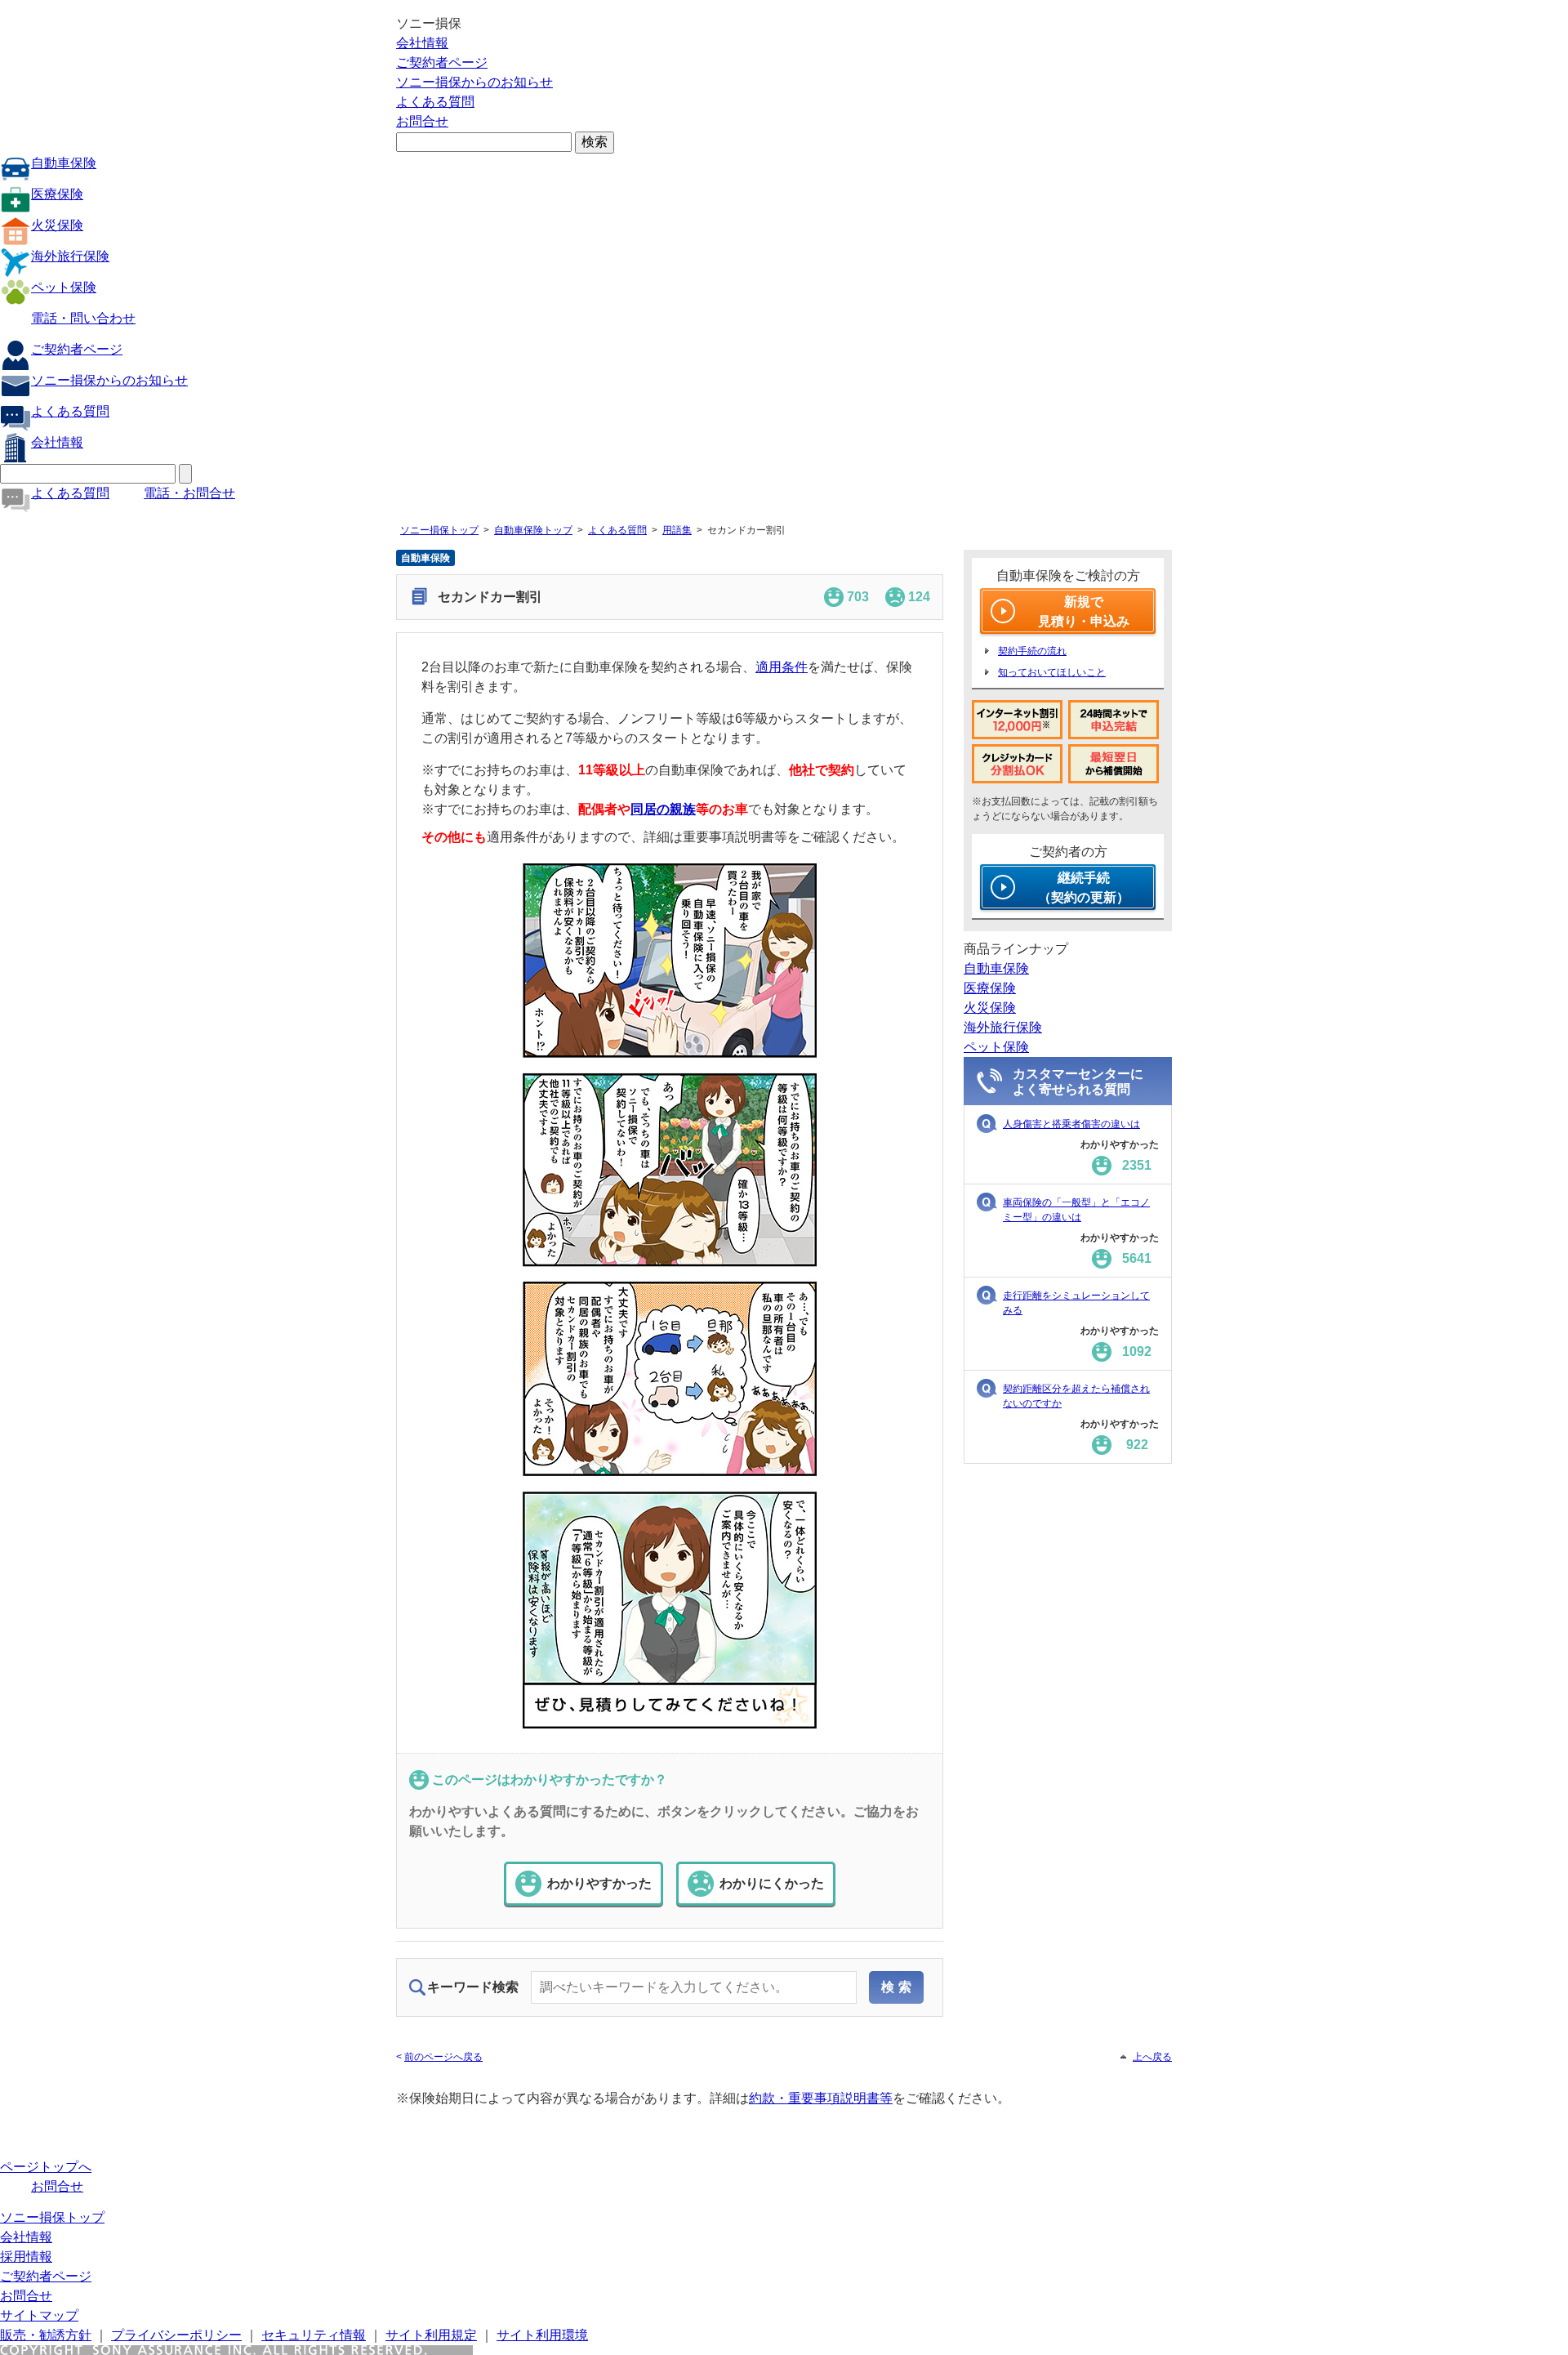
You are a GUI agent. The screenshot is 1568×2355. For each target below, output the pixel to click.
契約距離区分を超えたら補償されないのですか (1076, 1396)
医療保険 (57, 194)
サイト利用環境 (542, 2335)
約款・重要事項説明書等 (821, 2098)
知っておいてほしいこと (1052, 672)
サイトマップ (39, 2315)
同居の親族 (663, 809)
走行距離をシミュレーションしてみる (1076, 1303)
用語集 (677, 530)
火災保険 (57, 225)
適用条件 (782, 667)
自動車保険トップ (533, 530)
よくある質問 (435, 102)
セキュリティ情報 (314, 2335)
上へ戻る (1152, 2057)
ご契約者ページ (442, 62)
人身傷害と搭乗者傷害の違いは (1071, 1124)
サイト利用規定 (431, 2335)
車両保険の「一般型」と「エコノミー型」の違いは (1076, 1210)
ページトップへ (46, 2167)
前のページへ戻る (443, 2057)
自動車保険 (64, 163)
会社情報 (422, 43)
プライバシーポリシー (176, 2335)
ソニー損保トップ (439, 530)
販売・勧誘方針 (46, 2335)
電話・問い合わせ (83, 318)
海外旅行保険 (70, 256)
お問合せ (422, 121)
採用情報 (26, 2257)
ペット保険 (64, 287)
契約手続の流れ (1032, 651)
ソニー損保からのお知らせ (474, 82)
